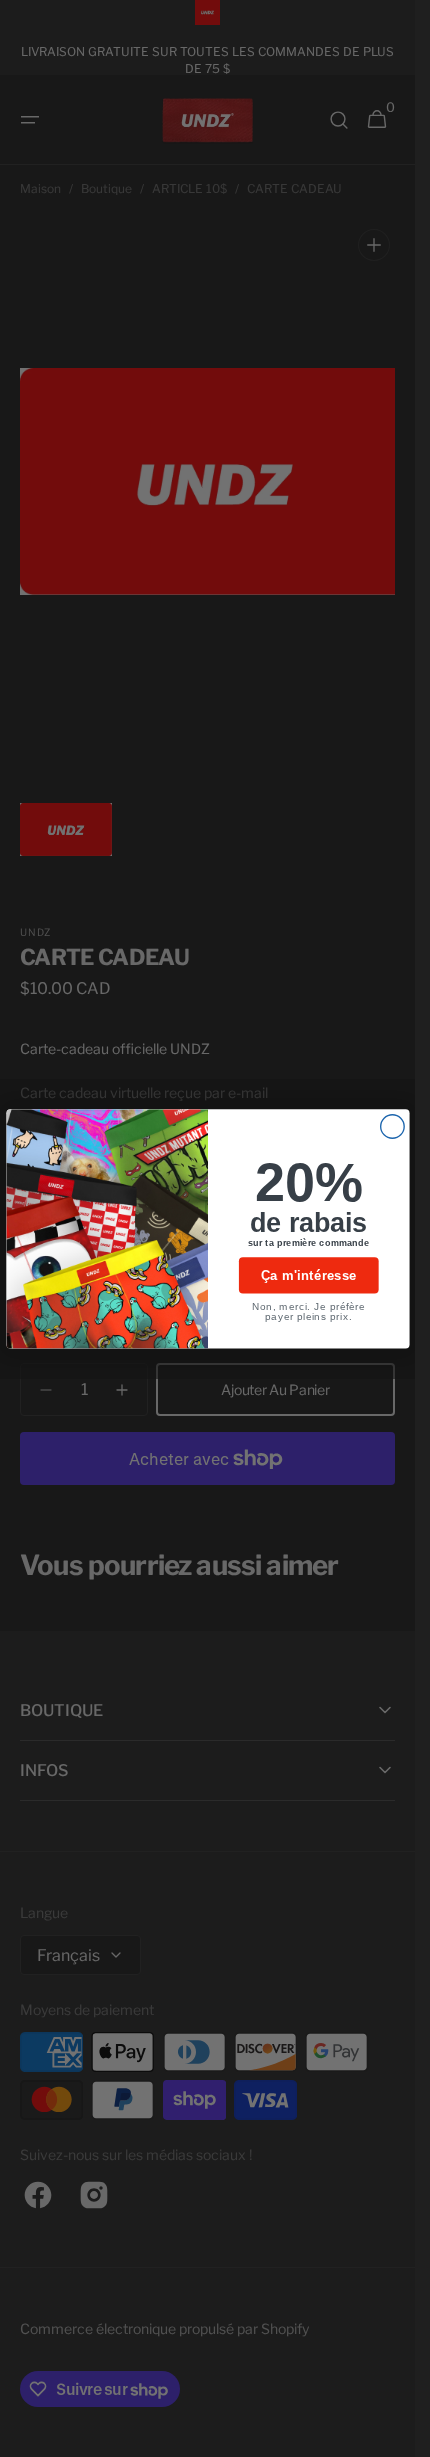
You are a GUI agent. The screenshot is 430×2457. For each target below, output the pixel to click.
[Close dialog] (392, 1126)
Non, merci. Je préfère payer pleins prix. (308, 1311)
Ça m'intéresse (308, 1275)
